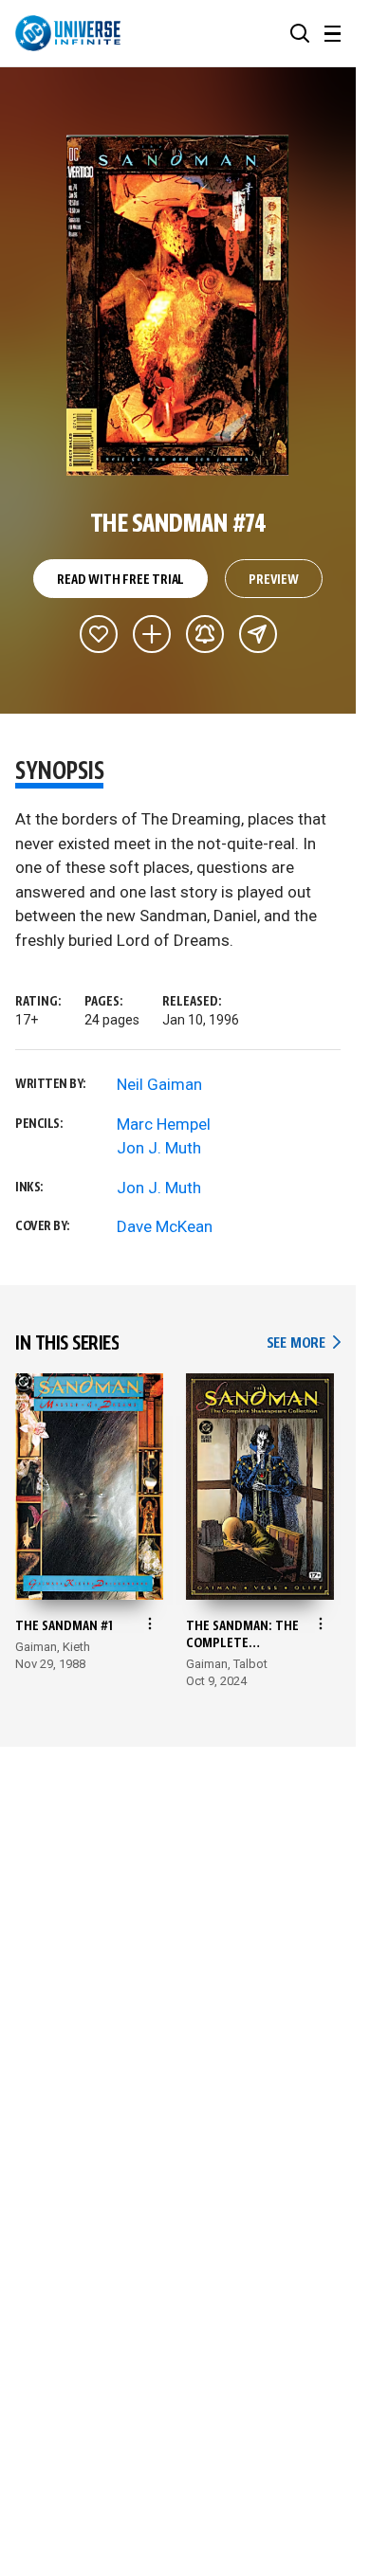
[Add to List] (152, 634)
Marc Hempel (164, 1124)
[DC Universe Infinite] (68, 33)
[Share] (258, 634)
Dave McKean (165, 1226)
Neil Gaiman (159, 1084)
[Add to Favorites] (99, 634)
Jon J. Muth (159, 1148)
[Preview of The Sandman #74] (178, 305)
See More (304, 1343)
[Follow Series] (205, 634)
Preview (274, 580)
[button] (300, 33)
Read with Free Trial (120, 580)
